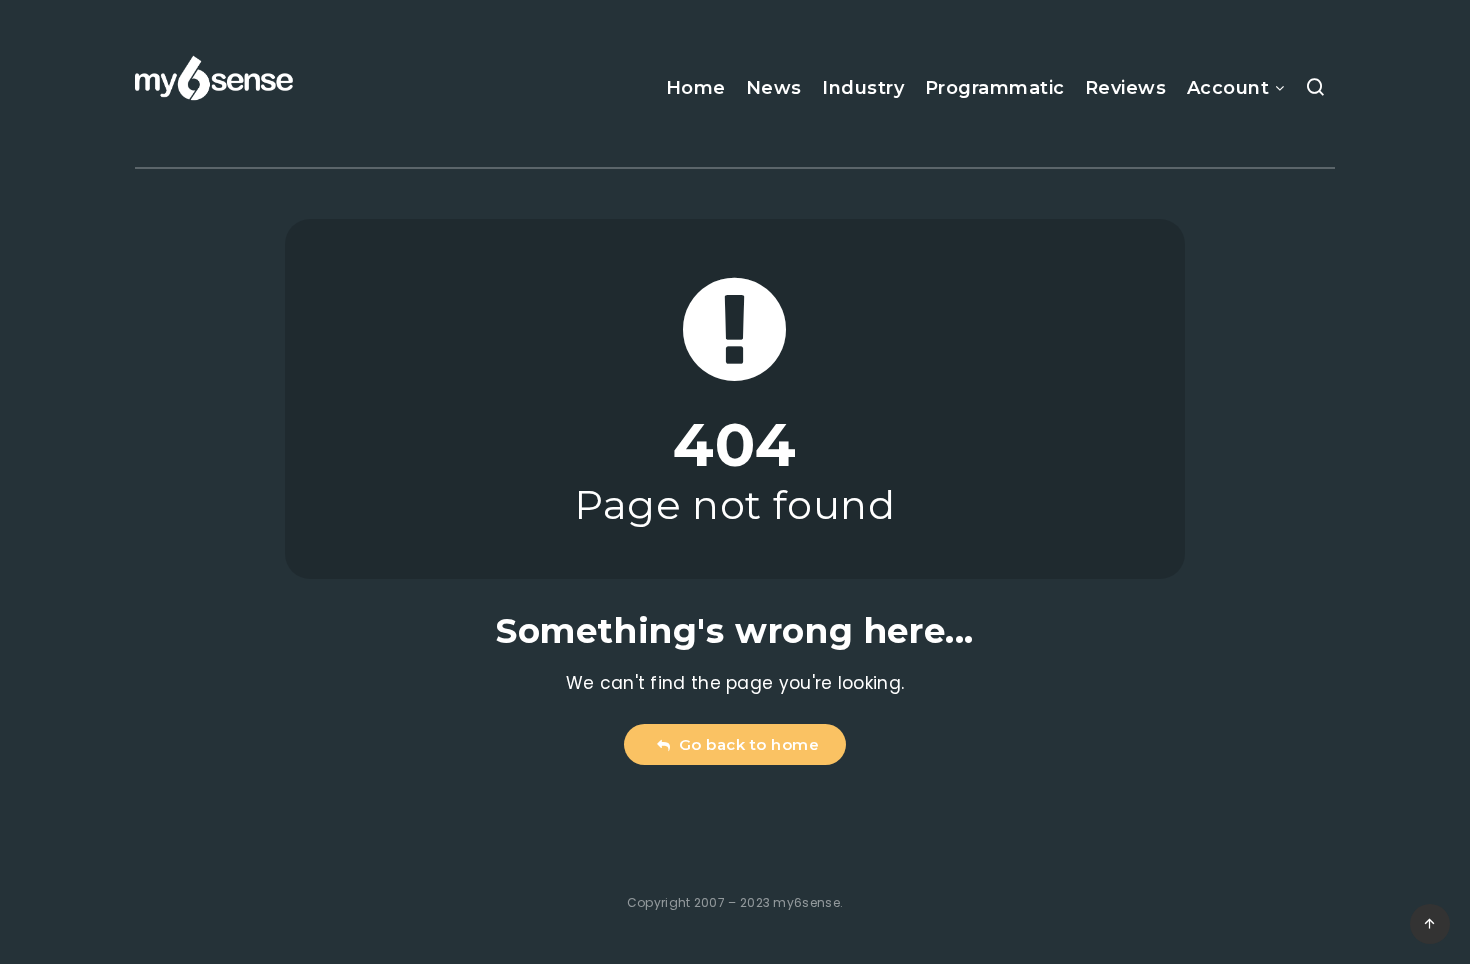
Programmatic (995, 88)
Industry (863, 88)
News (774, 88)
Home (696, 88)
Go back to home (745, 744)
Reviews (1126, 88)
